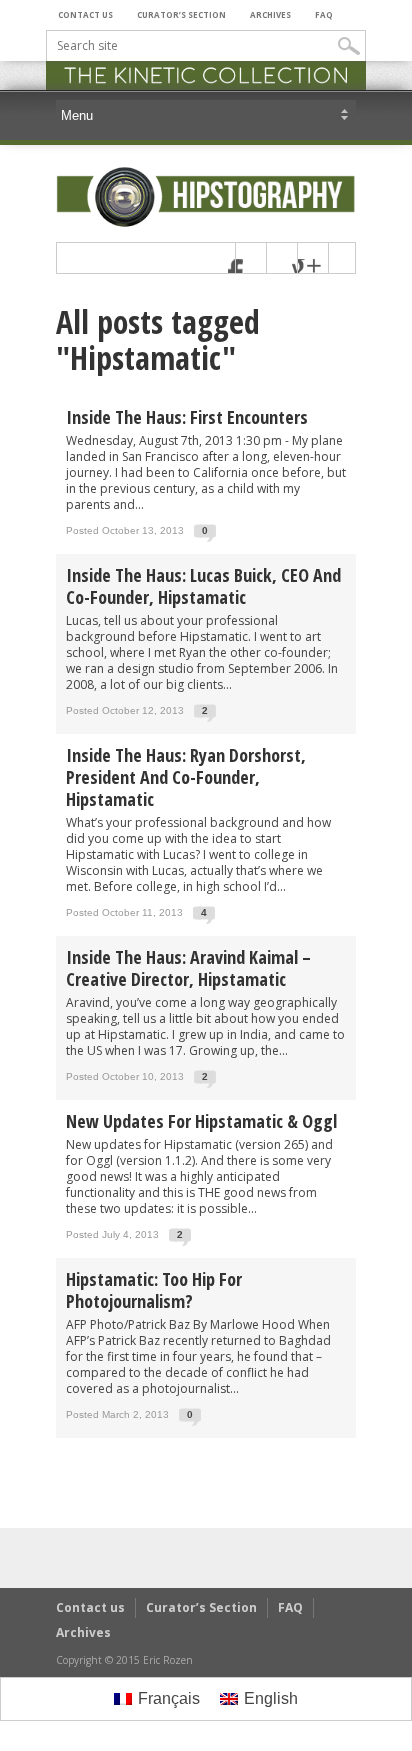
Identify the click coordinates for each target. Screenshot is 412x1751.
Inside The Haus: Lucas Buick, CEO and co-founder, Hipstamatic (203, 586)
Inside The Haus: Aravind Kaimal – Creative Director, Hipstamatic (188, 968)
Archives (270, 14)
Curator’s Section (181, 14)
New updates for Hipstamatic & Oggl (201, 1121)
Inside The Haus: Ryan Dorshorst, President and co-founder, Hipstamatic (186, 777)
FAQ (324, 14)
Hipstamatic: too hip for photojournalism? (154, 1290)
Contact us (85, 14)
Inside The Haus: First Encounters (187, 417)
